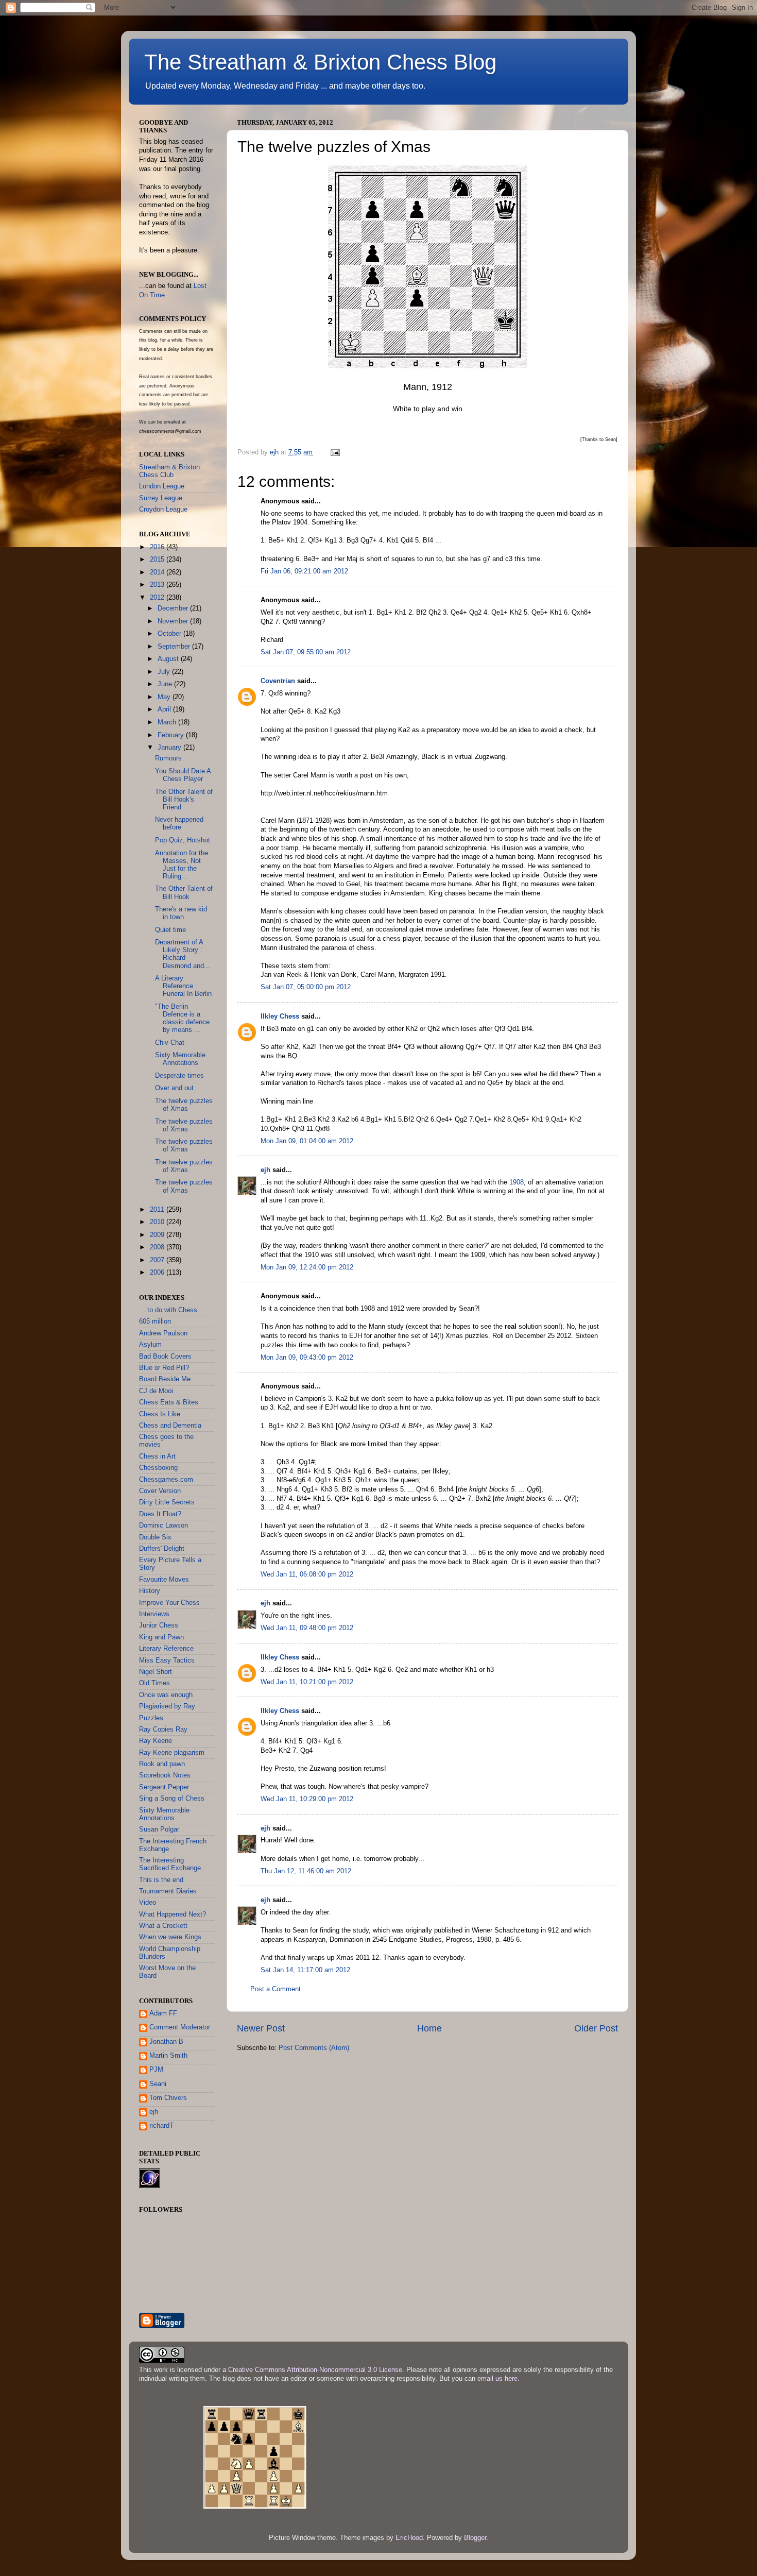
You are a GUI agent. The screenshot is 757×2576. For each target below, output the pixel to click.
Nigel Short (156, 1672)
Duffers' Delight (162, 1549)
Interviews (154, 1614)
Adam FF (163, 2013)
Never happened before (179, 824)
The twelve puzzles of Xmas (184, 1105)
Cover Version (160, 1491)
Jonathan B (166, 2042)
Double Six (155, 1537)
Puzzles (151, 1718)
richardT (161, 2126)
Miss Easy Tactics (167, 1660)
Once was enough (166, 1695)
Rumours (168, 758)
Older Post (596, 2028)
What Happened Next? (173, 1914)
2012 (158, 598)
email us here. (498, 2379)
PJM (156, 2070)
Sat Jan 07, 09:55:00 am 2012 (306, 652)
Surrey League (161, 498)
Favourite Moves (164, 1580)
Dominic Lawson (164, 1526)
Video (148, 1903)
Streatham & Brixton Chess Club (169, 471)
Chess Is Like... (163, 1414)
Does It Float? (160, 1514)
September (175, 647)
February (172, 735)
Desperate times (179, 1076)
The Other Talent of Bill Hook (184, 893)
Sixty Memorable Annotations (180, 1059)
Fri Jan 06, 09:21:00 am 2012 (304, 571)
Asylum (150, 1345)
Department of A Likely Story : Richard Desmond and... (183, 954)
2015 (158, 560)
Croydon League (163, 510)
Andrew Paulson (163, 1333)
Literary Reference (166, 1649)
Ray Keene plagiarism (172, 1753)
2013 (158, 585)
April (165, 709)
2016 (158, 547)
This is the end (161, 1880)
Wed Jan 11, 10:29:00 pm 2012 (307, 1799)
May (165, 697)
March (168, 722)
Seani (158, 2084)
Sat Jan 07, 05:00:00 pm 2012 (306, 987)
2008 (158, 1247)
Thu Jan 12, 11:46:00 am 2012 (306, 1871)
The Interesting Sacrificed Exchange (170, 1864)
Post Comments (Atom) (314, 2048)
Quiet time (170, 930)
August (169, 659)
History (150, 1591)
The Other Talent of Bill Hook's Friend (184, 800)
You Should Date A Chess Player (183, 775)
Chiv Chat (170, 1043)
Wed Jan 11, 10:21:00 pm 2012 (307, 1682)
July (165, 672)
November (174, 621)
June (166, 684)
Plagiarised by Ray (167, 1706)
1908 (517, 1182)
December (174, 608)
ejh (265, 1170)
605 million (155, 1321)
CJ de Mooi (156, 1391)
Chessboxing (158, 1468)
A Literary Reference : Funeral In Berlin (183, 986)
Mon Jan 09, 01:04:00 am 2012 (307, 1141)
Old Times (154, 1683)
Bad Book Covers (165, 1357)
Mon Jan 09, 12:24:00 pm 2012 (307, 1267)
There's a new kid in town (181, 913)
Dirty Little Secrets (167, 1502)
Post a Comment (276, 1989)
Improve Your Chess (169, 1603)
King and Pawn (161, 1637)
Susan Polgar (159, 1829)
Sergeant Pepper (164, 1787)
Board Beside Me (165, 1379)
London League (162, 486)
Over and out (174, 1088)
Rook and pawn (162, 1764)
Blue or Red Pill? (164, 1368)
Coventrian (278, 681)
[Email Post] (335, 452)
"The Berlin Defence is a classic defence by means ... (182, 1018)
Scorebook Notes (165, 1775)
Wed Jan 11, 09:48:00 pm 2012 (307, 1628)
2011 (158, 1210)
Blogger (475, 2538)
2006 (158, 1273)
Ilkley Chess (280, 1016)
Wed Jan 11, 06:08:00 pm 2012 (307, 1574)
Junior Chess (159, 1625)
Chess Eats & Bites (169, 1402)
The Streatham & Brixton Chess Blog (320, 62)
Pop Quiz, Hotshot (183, 840)
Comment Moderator (180, 2027)
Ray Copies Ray (163, 1730)
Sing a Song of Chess (172, 1799)
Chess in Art (157, 1456)
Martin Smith (168, 2056)
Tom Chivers (168, 2098)
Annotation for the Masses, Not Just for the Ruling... (182, 865)
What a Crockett (163, 1926)
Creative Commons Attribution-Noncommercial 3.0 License (315, 2370)
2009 (158, 1235)
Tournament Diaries (168, 1891)
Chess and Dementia (170, 1426)
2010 (158, 1222)
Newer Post (261, 2028)
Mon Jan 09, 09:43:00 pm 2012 (307, 1358)
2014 (158, 572)
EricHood (409, 2538)
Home (429, 2028)
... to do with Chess (168, 1310)
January (170, 748)
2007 (158, 1260)
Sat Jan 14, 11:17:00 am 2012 (305, 1970)
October (170, 634)
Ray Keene (156, 1741)
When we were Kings (170, 1937)
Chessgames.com (166, 1480)
